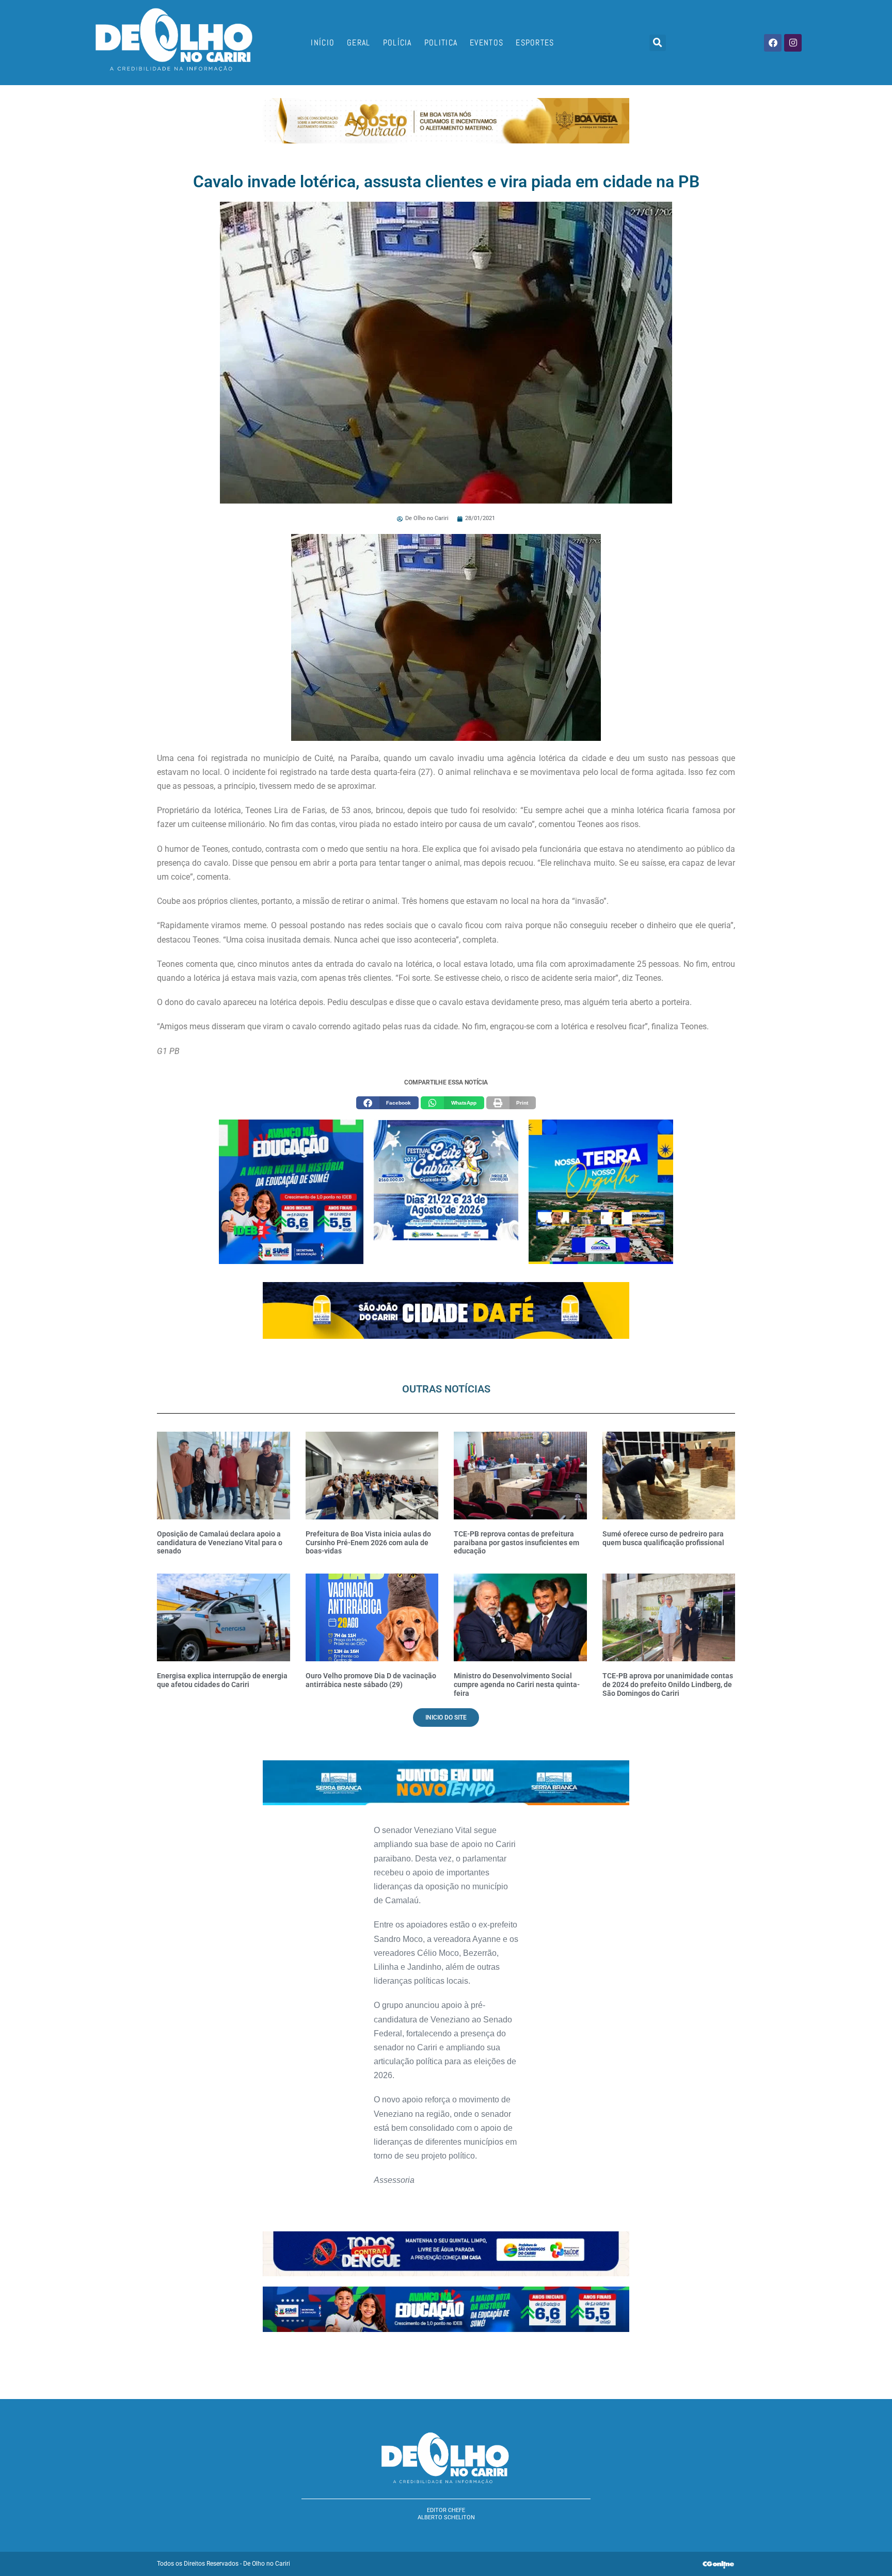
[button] (658, 43)
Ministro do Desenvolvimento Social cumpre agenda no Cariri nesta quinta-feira (517, 1684)
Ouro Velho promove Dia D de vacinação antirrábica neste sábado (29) (371, 1680)
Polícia (397, 43)
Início (323, 43)
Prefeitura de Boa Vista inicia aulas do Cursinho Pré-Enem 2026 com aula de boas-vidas (368, 1543)
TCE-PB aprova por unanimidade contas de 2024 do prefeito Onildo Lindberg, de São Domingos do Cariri (668, 1684)
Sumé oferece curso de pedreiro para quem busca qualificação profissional (663, 1538)
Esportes (535, 43)
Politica (441, 43)
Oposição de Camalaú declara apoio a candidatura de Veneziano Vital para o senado (220, 1543)
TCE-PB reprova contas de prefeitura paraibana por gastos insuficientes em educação (516, 1543)
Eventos (487, 43)
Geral (359, 43)
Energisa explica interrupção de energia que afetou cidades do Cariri (222, 1680)
